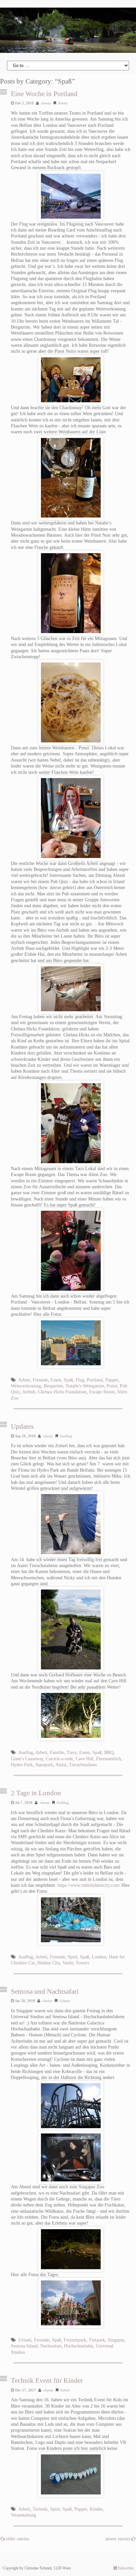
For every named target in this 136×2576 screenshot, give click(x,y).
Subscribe (125, 2568)
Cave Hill (85, 1759)
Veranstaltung (23, 2515)
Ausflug (66, 1436)
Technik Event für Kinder (47, 2380)
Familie (57, 1753)
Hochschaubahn (79, 2346)
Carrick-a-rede (59, 1759)
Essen (56, 1380)
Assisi (61, 1765)
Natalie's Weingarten (85, 1386)
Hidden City (49, 1963)
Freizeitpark (75, 2340)
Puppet (112, 1380)
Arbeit (63, 103)
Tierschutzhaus (83, 1765)
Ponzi (112, 1386)
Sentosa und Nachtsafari (45, 1991)
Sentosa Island (24, 2346)
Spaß (68, 1380)
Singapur (116, 2340)
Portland (95, 1380)
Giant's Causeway (27, 1759)
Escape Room (102, 1392)
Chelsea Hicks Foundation (62, 1392)
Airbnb (29, 1392)
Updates (22, 1426)
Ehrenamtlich (109, 1759)
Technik (40, 2509)
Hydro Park (22, 1765)
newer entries (118, 2539)
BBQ (109, 1753)
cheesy (46, 103)
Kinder (96, 2509)
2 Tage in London (36, 1793)
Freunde (40, 1380)
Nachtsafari (51, 2346)
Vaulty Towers (76, 1963)
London (99, 1957)
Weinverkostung (26, 1386)
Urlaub (65, 2001)
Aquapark (44, 1765)
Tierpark (97, 2340)
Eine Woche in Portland (44, 94)
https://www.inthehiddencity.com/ (89, 1885)
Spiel (72, 1957)
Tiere (72, 1753)
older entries (17, 2539)
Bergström (53, 1386)
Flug (80, 1380)
